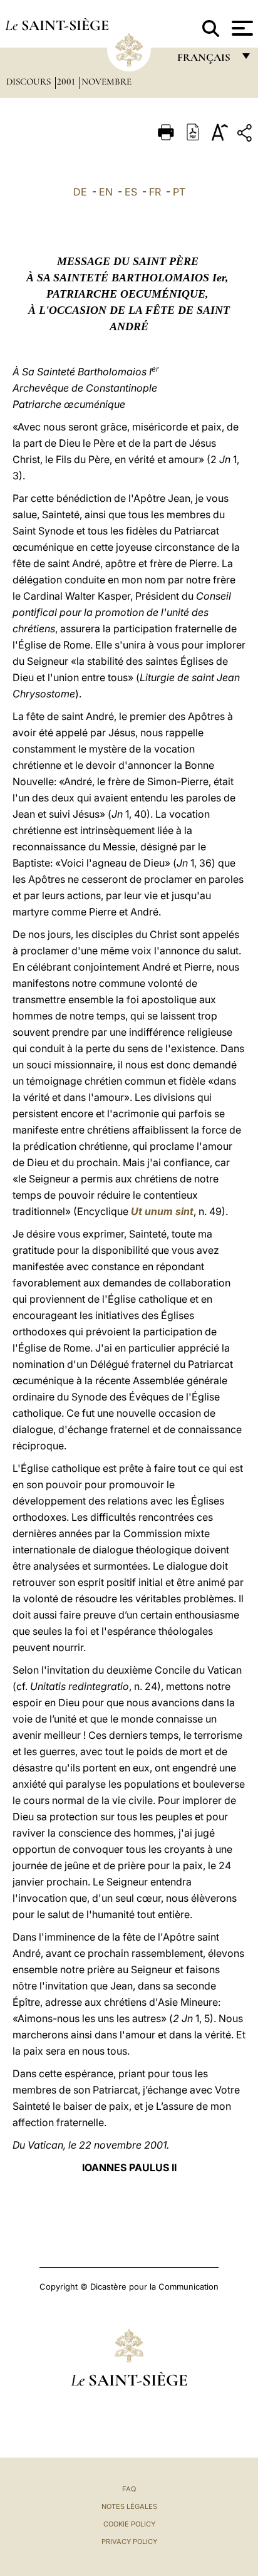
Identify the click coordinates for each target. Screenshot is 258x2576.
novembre (106, 81)
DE (80, 192)
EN (106, 192)
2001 (67, 81)
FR (155, 192)
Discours (30, 81)
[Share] (246, 135)
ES (131, 192)
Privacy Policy (129, 2542)
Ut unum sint (162, 1211)
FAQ (129, 2489)
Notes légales (129, 2506)
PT (179, 192)
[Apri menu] (241, 28)
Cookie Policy (129, 2524)
